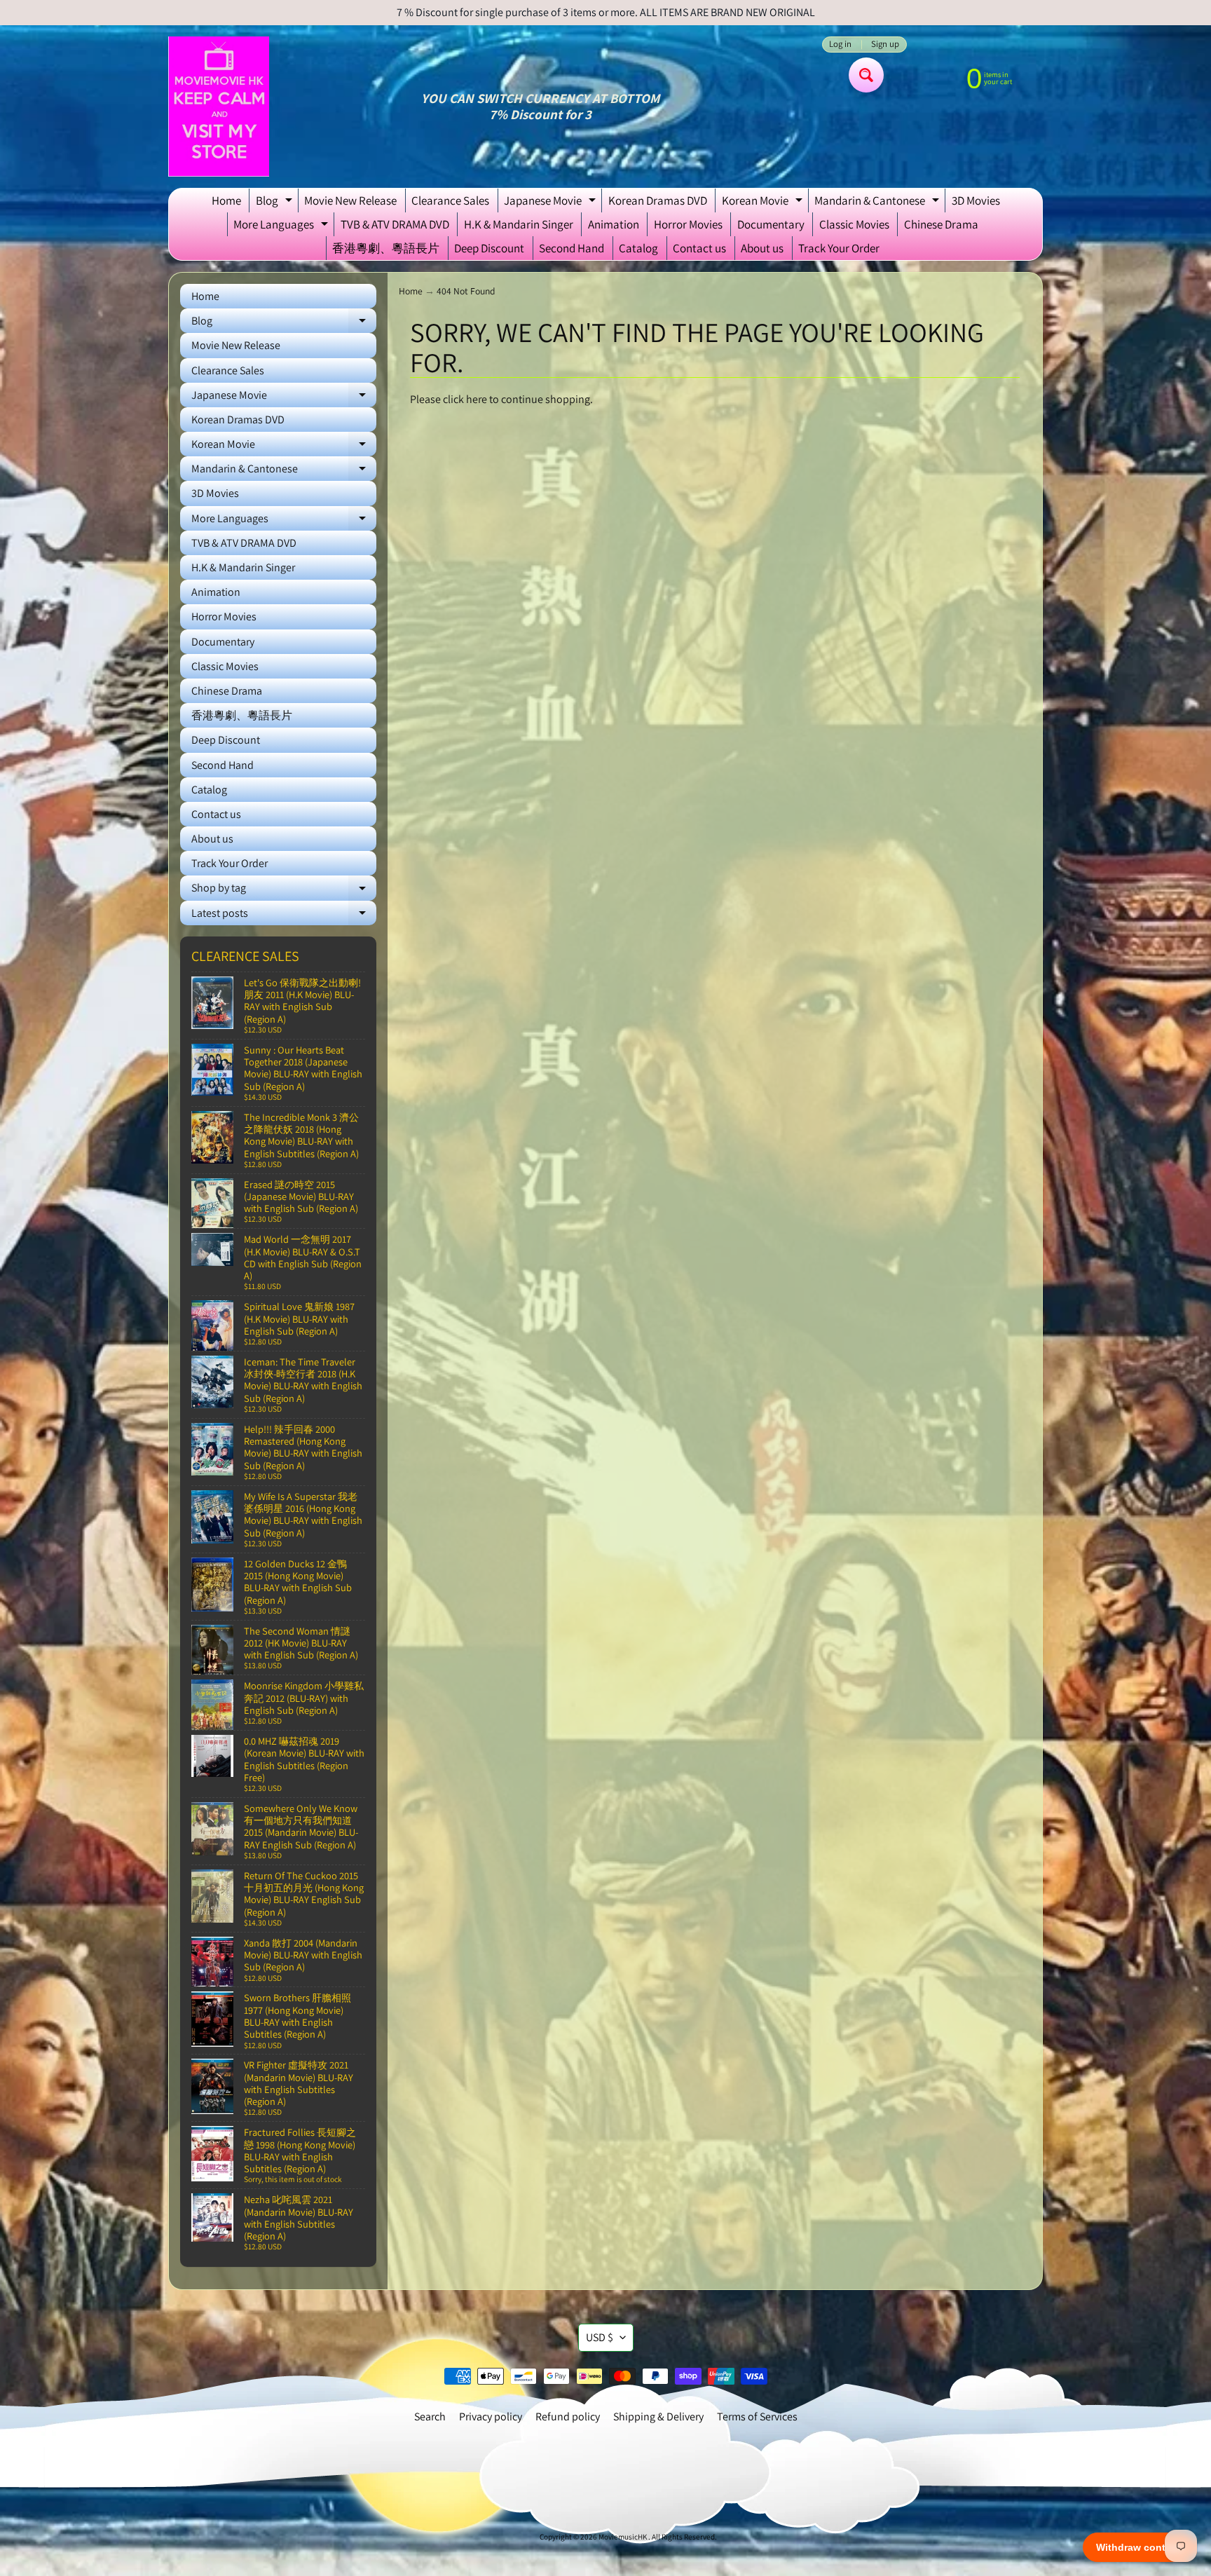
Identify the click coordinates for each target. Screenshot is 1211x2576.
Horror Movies (688, 224)
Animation (614, 224)
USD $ (600, 2337)
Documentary (771, 224)
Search (430, 2417)
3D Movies (976, 200)
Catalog (638, 248)
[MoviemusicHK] (219, 107)
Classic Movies (854, 224)
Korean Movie (764, 203)
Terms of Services (757, 2417)
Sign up (885, 45)
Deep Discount (489, 248)
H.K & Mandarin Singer (519, 224)
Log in (840, 45)
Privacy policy (491, 2417)
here (477, 399)
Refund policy (568, 2417)
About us (762, 248)
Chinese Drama (941, 224)
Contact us (699, 248)
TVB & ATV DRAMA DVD (395, 224)
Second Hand (572, 248)
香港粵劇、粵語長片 (386, 248)
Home (226, 200)
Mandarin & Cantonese (878, 203)
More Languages (282, 226)
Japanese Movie (552, 203)
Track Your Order (839, 248)
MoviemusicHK (623, 2537)
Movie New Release (350, 200)
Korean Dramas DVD (658, 200)
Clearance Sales (450, 200)
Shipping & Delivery (658, 2417)
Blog (276, 203)
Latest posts (284, 915)
